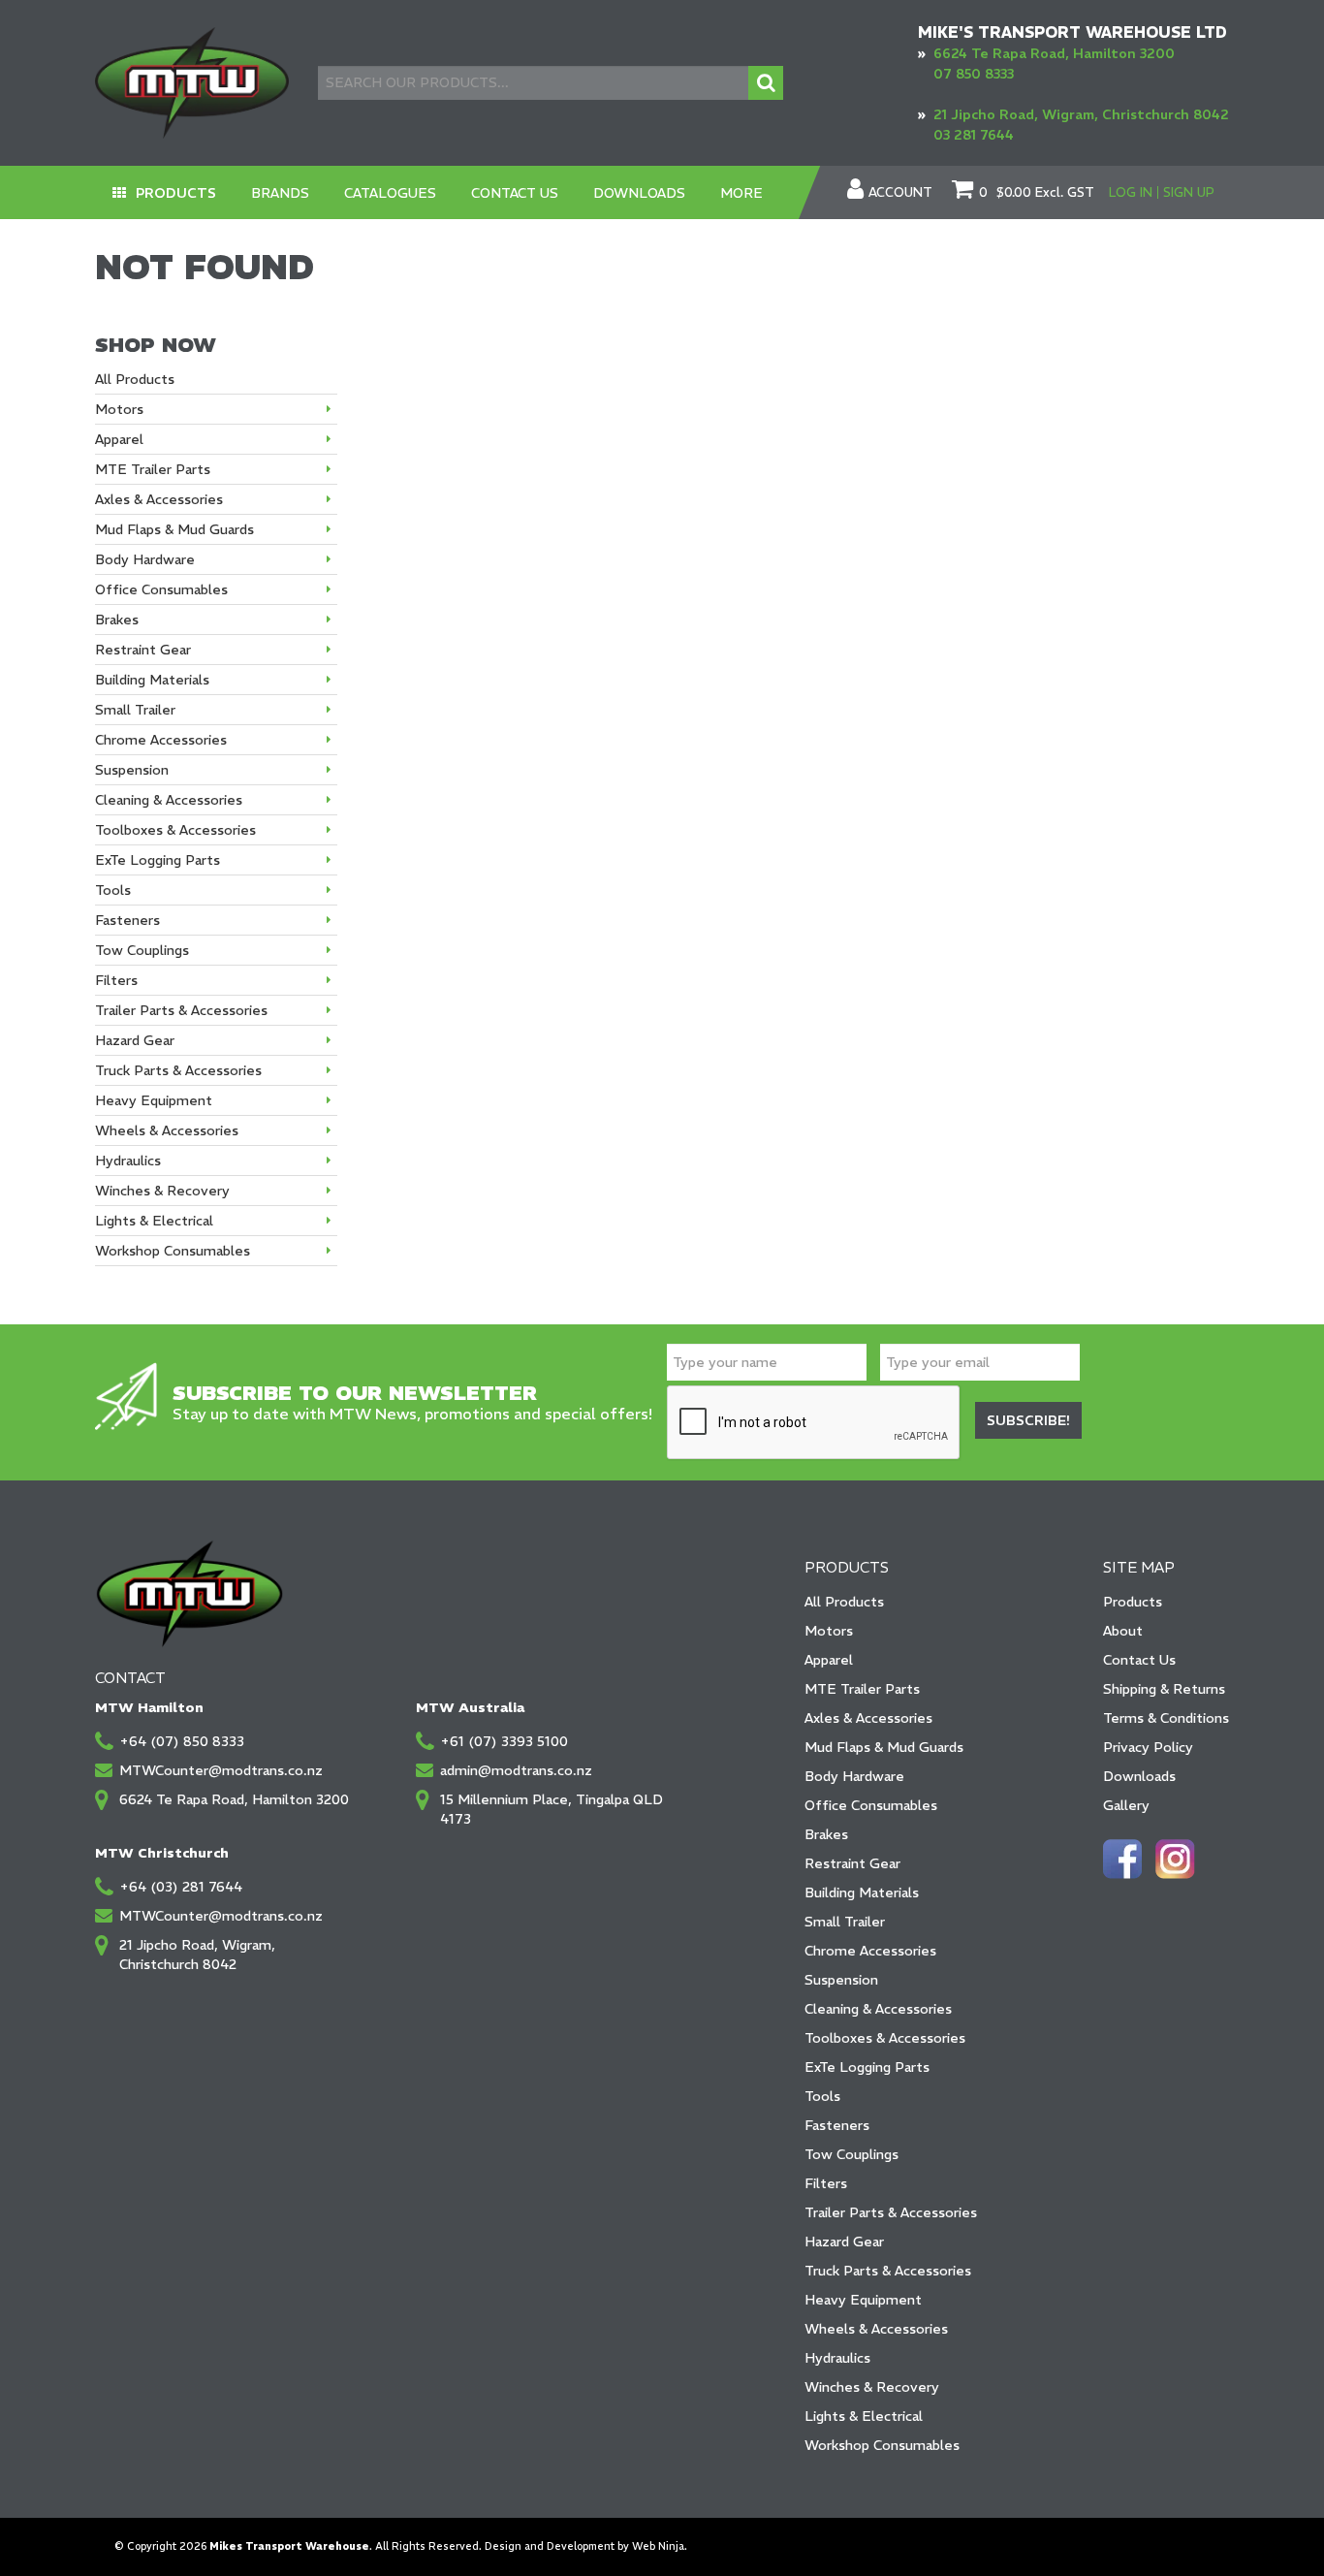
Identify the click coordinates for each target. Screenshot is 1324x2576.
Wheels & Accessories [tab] (167, 1130)
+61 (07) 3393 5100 (504, 1741)
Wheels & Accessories (876, 2329)
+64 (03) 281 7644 (181, 1887)
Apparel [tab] (119, 439)
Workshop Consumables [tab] (173, 1251)
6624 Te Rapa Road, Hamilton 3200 (1054, 53)
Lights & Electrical (864, 2416)
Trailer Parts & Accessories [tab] (181, 1010)
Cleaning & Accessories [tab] (169, 800)
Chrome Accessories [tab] (161, 740)
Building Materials (862, 1892)
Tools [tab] (113, 890)
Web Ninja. (660, 2546)
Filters (826, 2183)
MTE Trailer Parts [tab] (153, 469)
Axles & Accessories (868, 1718)
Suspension (841, 1980)
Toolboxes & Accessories (885, 2038)
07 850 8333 (974, 74)
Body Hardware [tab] (145, 559)
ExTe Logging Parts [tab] (158, 860)
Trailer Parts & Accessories (891, 2212)
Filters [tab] (116, 980)
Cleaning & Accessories (878, 2009)
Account (900, 193)
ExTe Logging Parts (867, 2067)
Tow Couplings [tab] (142, 950)
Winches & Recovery (872, 2387)
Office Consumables (871, 1805)
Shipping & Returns (1164, 1689)
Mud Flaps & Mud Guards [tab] (174, 529)
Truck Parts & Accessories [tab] (178, 1070)
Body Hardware (854, 1776)
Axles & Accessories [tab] (159, 499)
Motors (829, 1631)
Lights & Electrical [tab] (154, 1221)
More (741, 193)
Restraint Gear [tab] (143, 650)
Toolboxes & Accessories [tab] (175, 830)
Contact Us (515, 193)
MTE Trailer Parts (862, 1689)
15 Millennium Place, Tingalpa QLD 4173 (552, 1809)
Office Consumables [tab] (161, 589)
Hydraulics (837, 2358)
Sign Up (1189, 192)
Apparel (829, 1660)
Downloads (639, 193)
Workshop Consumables (882, 2445)
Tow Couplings (851, 2154)
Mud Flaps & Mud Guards (884, 1747)
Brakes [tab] (117, 620)
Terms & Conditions (1166, 1718)
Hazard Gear (844, 2242)
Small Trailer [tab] (135, 710)
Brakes (826, 1834)
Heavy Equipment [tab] (154, 1100)
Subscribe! (1028, 1420)
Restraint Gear (852, 1863)
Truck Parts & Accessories (888, 2271)
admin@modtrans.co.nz (516, 1770)
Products (176, 193)
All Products (844, 1602)
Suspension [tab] (132, 770)
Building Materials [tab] (152, 680)
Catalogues (390, 193)
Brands (280, 193)
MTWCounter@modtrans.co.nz (221, 1770)
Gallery (1126, 1805)
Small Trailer (845, 1922)
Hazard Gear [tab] (135, 1040)
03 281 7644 (974, 135)
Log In (1131, 192)
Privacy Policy (1148, 1747)
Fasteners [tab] (127, 920)
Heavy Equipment (863, 2300)
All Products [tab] (135, 379)
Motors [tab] (119, 409)
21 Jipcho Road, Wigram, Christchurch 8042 (1081, 114)
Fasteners (837, 2125)
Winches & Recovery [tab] (162, 1191)
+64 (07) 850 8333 (182, 1741)
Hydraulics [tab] (128, 1161)
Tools (822, 2096)
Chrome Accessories (870, 1951)
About (1123, 1631)
